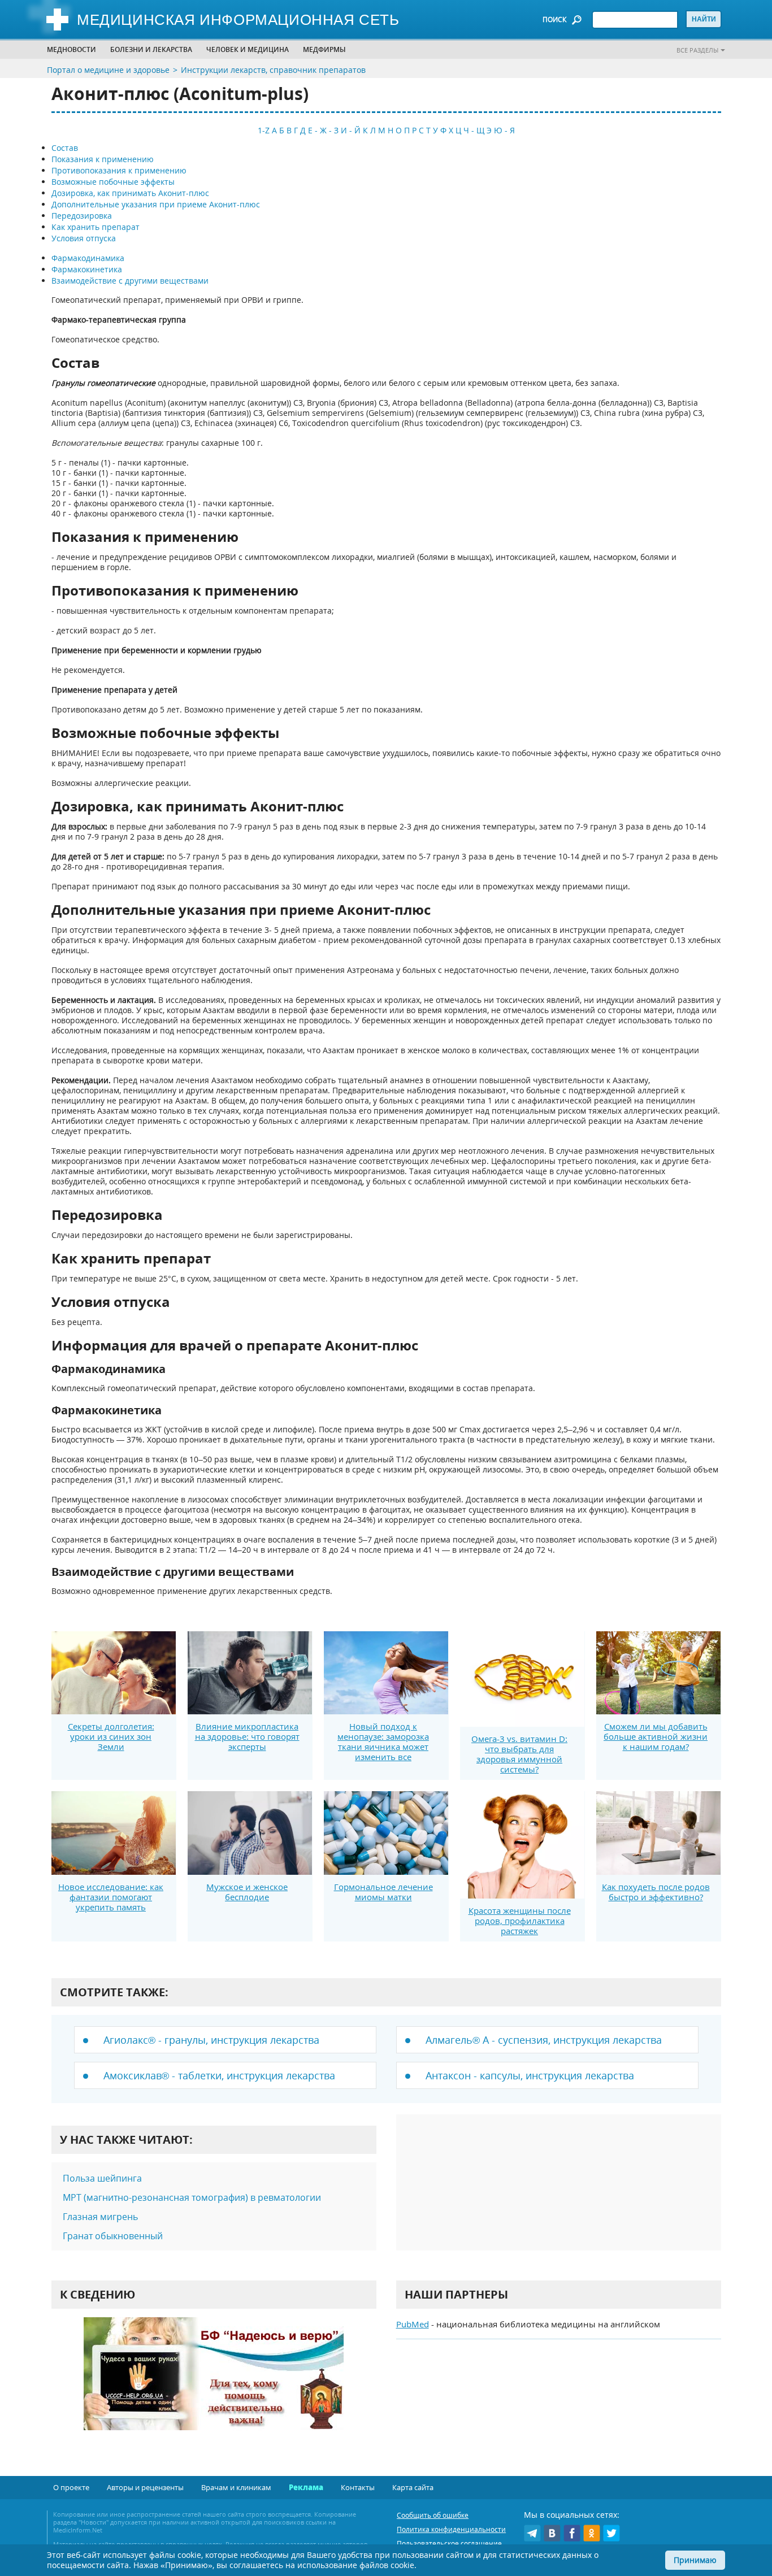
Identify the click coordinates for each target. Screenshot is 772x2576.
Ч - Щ (474, 130)
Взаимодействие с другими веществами (130, 281)
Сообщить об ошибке (433, 2515)
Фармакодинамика (88, 258)
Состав (65, 148)
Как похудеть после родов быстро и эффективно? (656, 1892)
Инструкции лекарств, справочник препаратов (273, 70)
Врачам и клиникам (236, 2487)
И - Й (351, 130)
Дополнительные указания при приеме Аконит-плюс (156, 204)
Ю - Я (504, 130)
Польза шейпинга (103, 2178)
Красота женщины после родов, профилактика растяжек (520, 1921)
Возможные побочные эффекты (113, 182)
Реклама (306, 2487)
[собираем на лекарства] (214, 2385)
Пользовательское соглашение (449, 2544)
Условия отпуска (84, 238)
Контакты (358, 2487)
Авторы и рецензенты (145, 2487)
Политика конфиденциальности (451, 2529)
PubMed (413, 2324)
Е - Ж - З (323, 130)
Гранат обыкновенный (113, 2236)
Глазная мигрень (100, 2217)
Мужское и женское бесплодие (247, 1892)
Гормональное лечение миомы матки (383, 1892)
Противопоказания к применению (119, 170)
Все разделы (697, 50)
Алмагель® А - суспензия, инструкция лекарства (544, 2040)
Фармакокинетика (87, 269)
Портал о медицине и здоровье (108, 70)
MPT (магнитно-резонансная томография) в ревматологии (192, 2197)
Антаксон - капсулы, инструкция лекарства (530, 2075)
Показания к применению (103, 159)
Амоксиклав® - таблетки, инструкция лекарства (219, 2075)
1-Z (264, 130)
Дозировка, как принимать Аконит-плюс (130, 193)
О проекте (71, 2487)
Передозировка (82, 216)
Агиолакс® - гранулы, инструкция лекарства (211, 2040)
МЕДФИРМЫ (324, 49)
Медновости (71, 49)
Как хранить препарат (96, 227)
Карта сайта (413, 2487)
